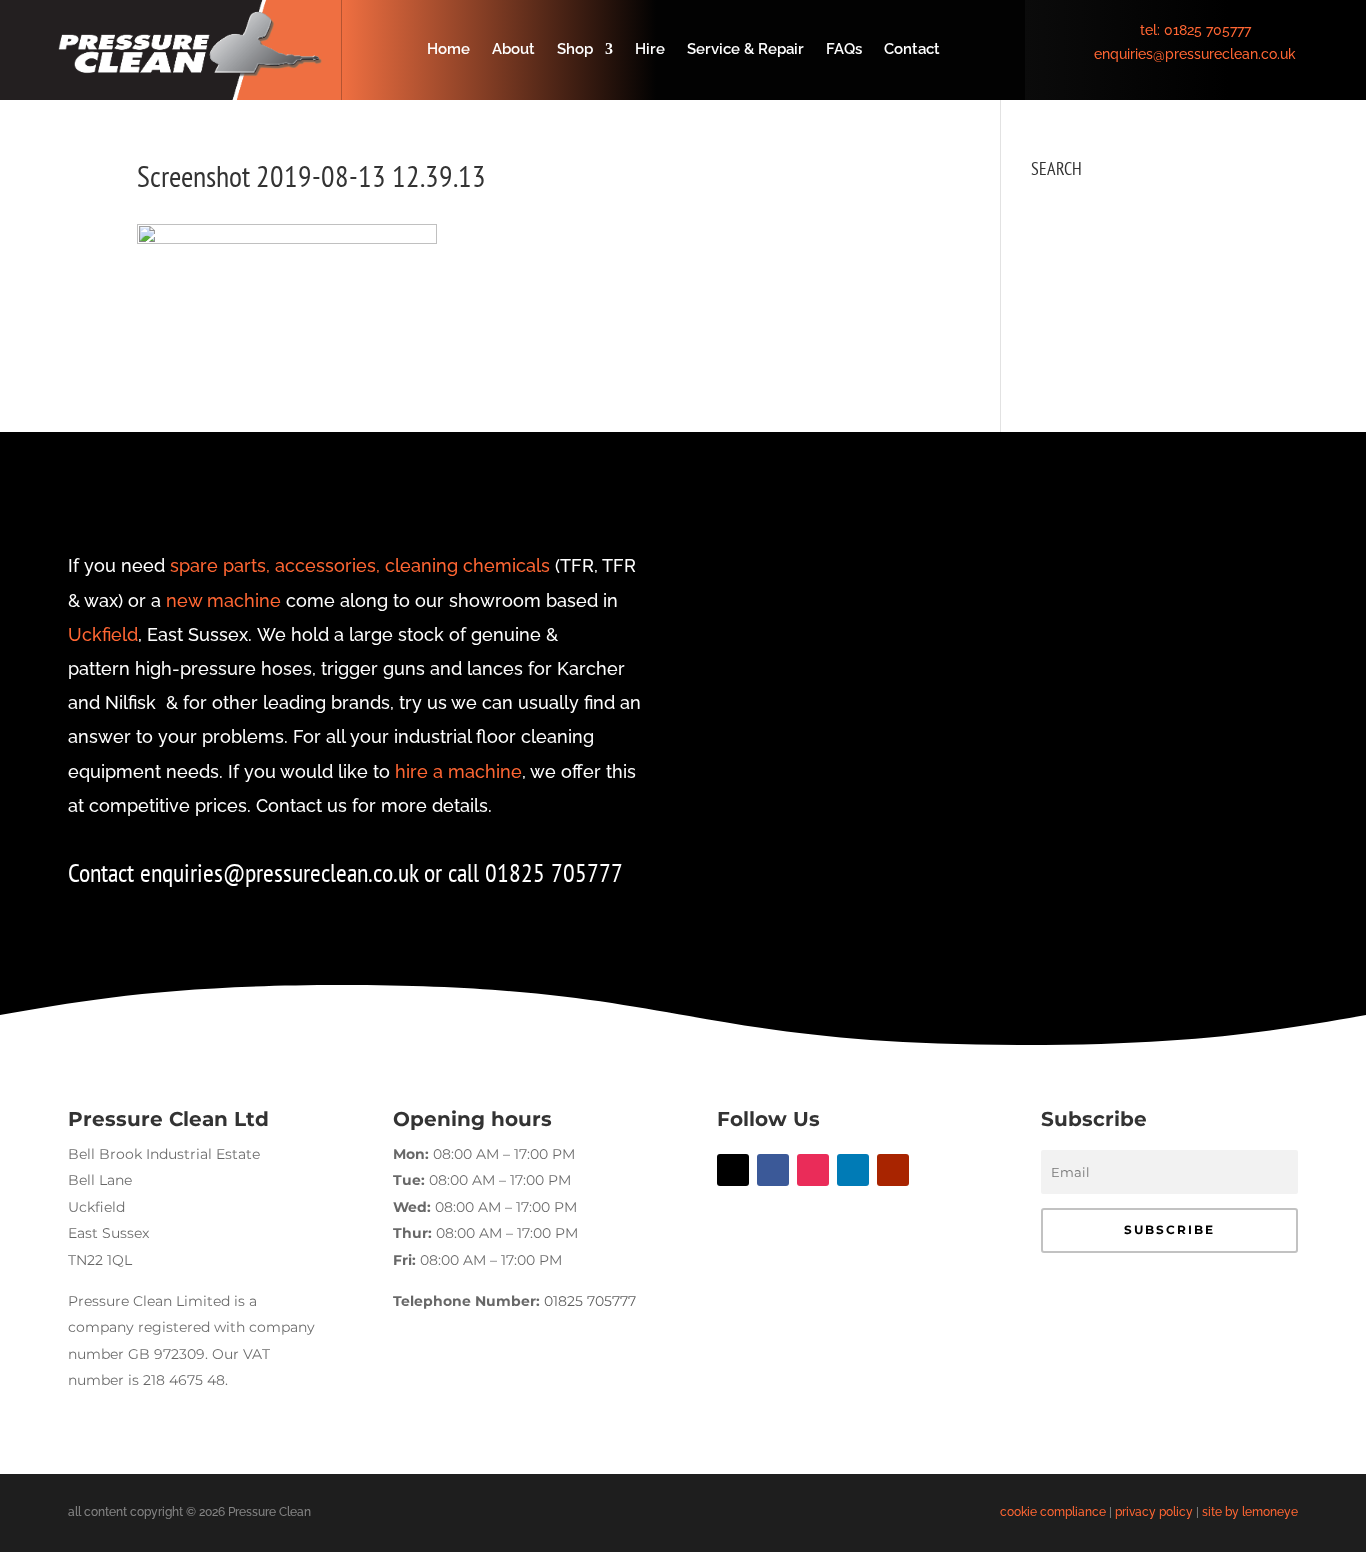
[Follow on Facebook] (773, 1170)
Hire (650, 50)
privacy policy (1154, 1512)
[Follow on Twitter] (733, 1170)
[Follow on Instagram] (813, 1170)
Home (448, 50)
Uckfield (103, 634)
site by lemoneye (1250, 1512)
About (513, 50)
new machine (223, 600)
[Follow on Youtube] (893, 1170)
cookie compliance (1053, 1512)
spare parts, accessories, (275, 565)
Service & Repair (745, 50)
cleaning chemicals (467, 565)
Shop (575, 50)
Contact (912, 50)
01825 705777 (1207, 30)
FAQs (844, 50)
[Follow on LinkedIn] (853, 1170)
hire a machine (458, 771)
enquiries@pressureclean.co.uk (1195, 54)
